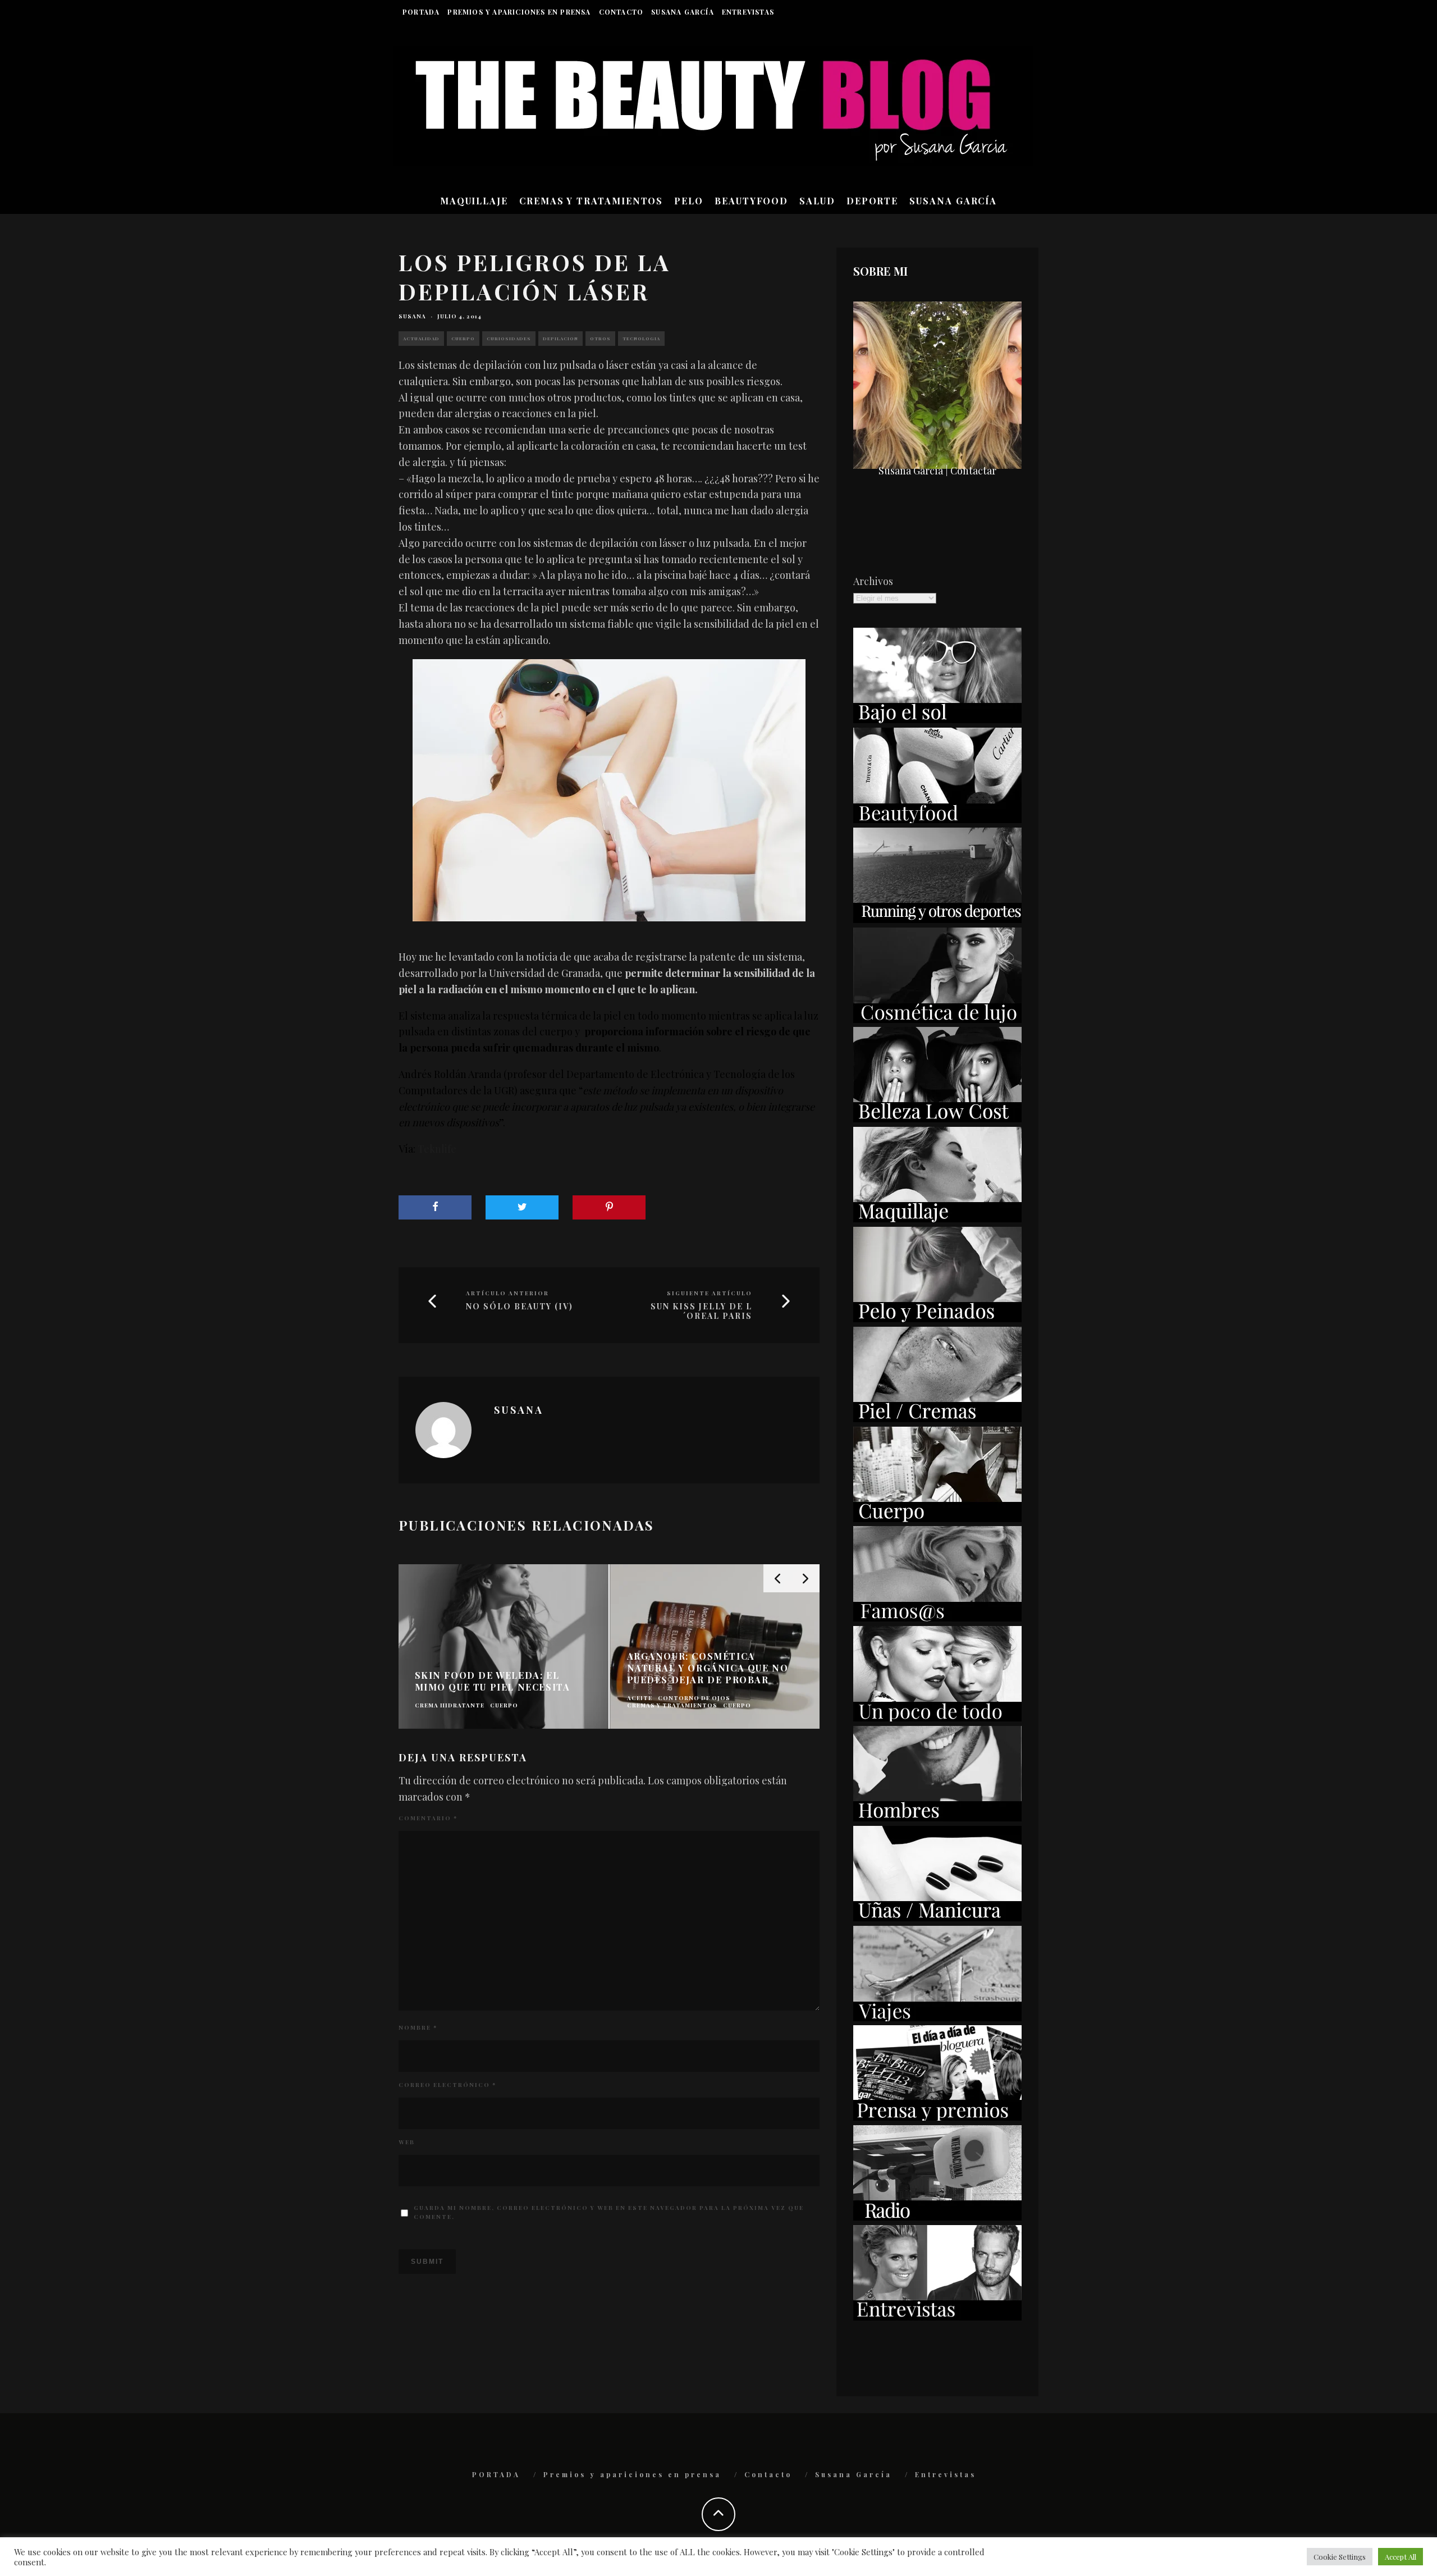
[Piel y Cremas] (937, 1418)
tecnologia (641, 338)
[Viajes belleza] (937, 2017)
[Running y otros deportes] (937, 919)
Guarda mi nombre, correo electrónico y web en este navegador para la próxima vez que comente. (609, 2212)
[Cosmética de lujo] (937, 1019)
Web (407, 2142)
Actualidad (421, 338)
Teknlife (437, 1149)
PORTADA (421, 12)
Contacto (621, 12)
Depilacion (560, 338)
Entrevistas (748, 12)
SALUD (817, 201)
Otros (600, 338)
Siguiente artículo (710, 1293)
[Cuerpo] (937, 1518)
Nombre (418, 2027)
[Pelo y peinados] (937, 1318)
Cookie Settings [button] (1340, 2557)
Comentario (428, 1818)
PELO (689, 201)
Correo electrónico (447, 2085)
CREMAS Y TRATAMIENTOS (591, 201)
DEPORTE (872, 201)
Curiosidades (509, 338)
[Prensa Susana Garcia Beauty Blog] (937, 2117)
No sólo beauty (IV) (520, 1307)
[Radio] (937, 2217)
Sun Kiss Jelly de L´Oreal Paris (701, 1312)
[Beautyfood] (937, 819)
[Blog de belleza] (937, 1718)
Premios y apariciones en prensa (519, 12)
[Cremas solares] (937, 719)
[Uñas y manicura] (937, 1917)
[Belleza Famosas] (937, 1618)
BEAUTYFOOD (751, 201)
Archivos (873, 581)
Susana (412, 316)
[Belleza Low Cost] (937, 1118)
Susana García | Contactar (937, 471)
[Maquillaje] (937, 1218)
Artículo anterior (507, 1293)
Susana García (683, 12)
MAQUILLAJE (474, 201)
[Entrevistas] (937, 2317)
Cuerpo (463, 338)
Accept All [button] (1401, 2557)
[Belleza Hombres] (937, 1817)
